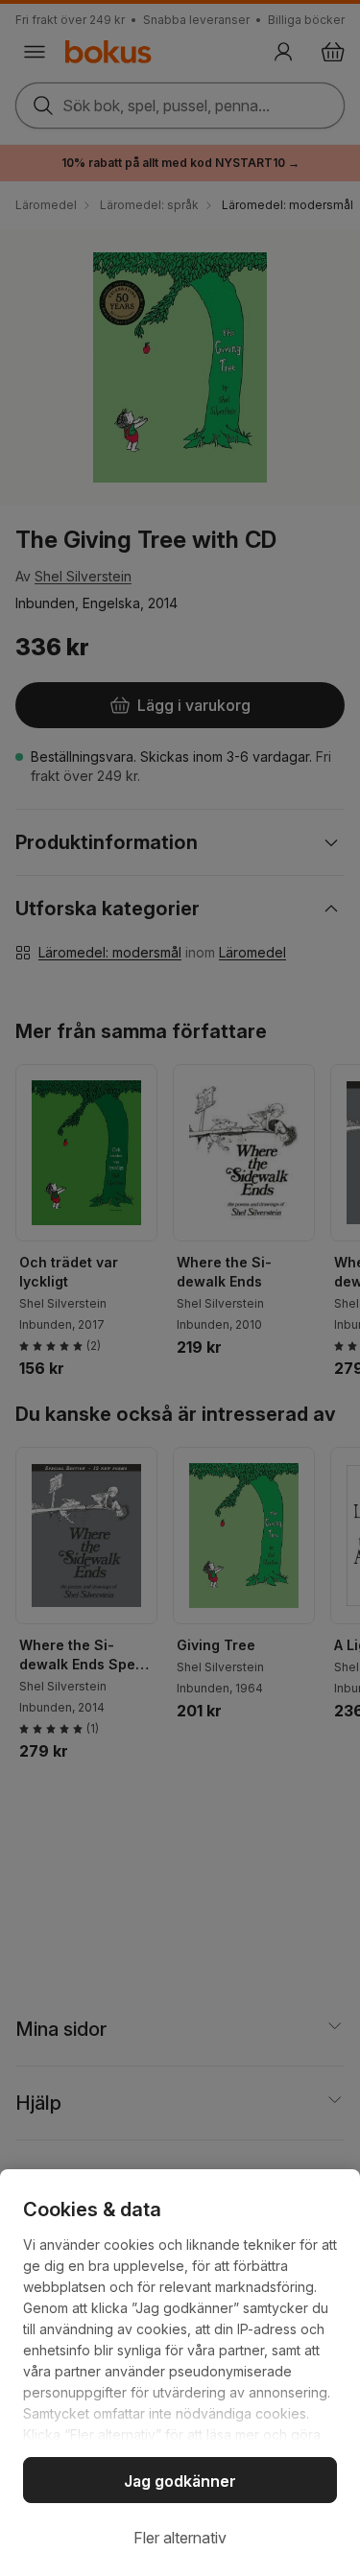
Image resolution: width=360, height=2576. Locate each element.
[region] (180, 2373)
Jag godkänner (180, 2481)
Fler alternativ (180, 2538)
